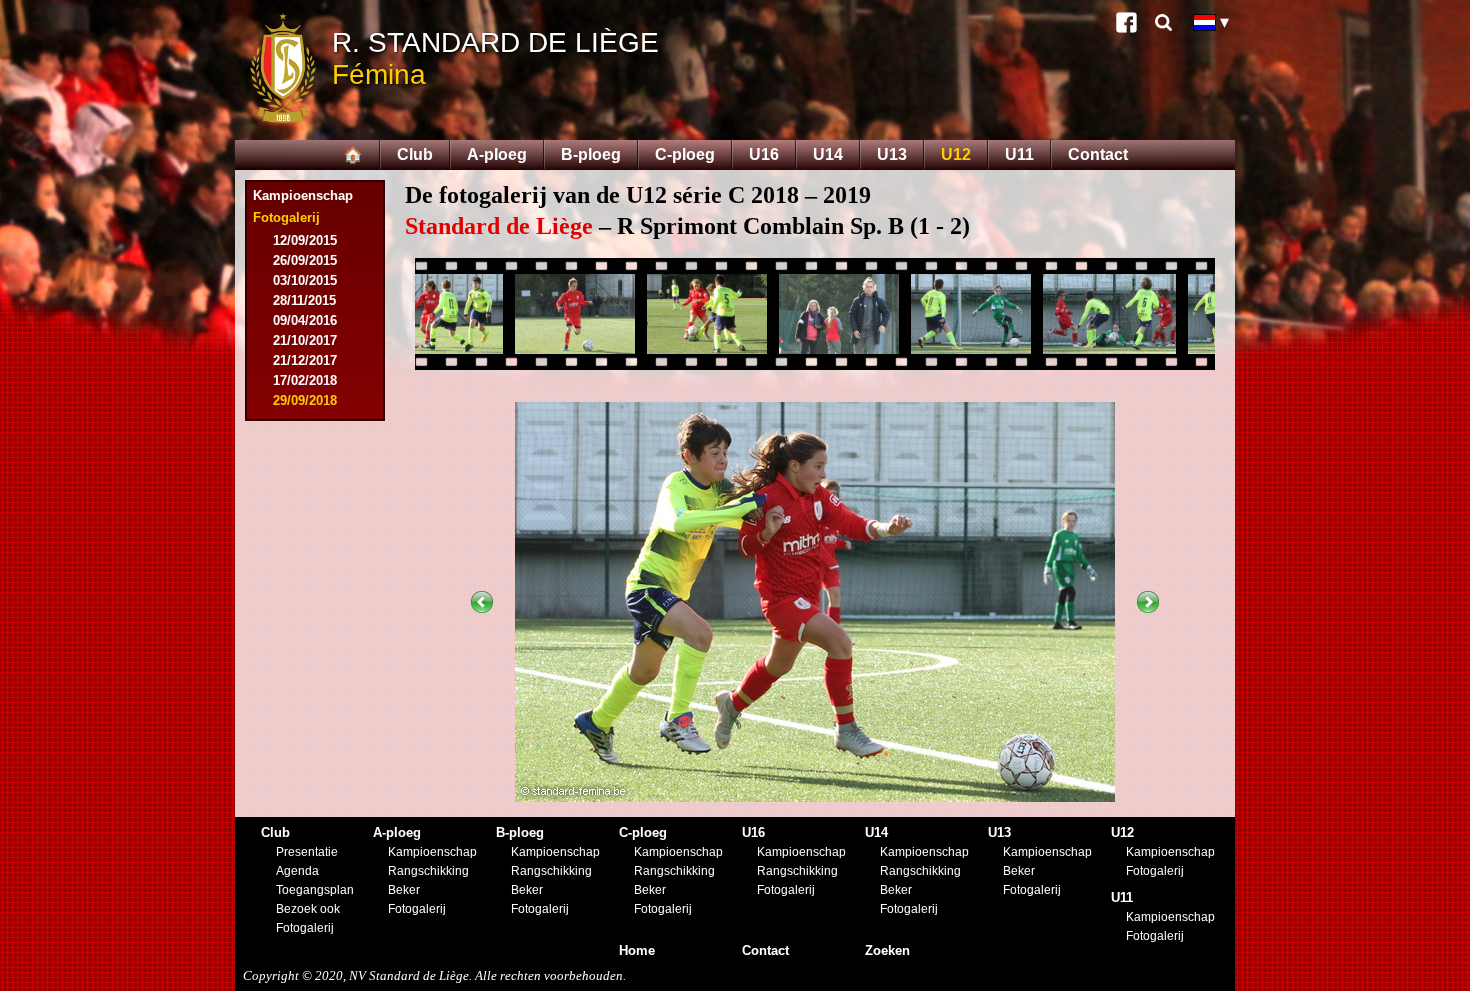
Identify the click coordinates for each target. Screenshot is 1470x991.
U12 (956, 154)
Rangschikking (428, 871)
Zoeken (887, 950)
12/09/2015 (305, 240)
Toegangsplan (315, 890)
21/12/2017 (305, 360)
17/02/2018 (305, 380)
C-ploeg (685, 154)
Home (637, 950)
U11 (1019, 154)
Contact (1098, 154)
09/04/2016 (305, 320)
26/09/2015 (305, 260)
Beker (404, 890)
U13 (892, 154)
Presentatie (307, 852)
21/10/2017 (305, 340)
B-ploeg (591, 154)
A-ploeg (497, 154)
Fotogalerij (305, 928)
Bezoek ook (308, 909)
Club (415, 154)
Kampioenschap (303, 195)
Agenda (297, 871)
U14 (828, 154)
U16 (764, 154)
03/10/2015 (305, 280)
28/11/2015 (304, 300)
